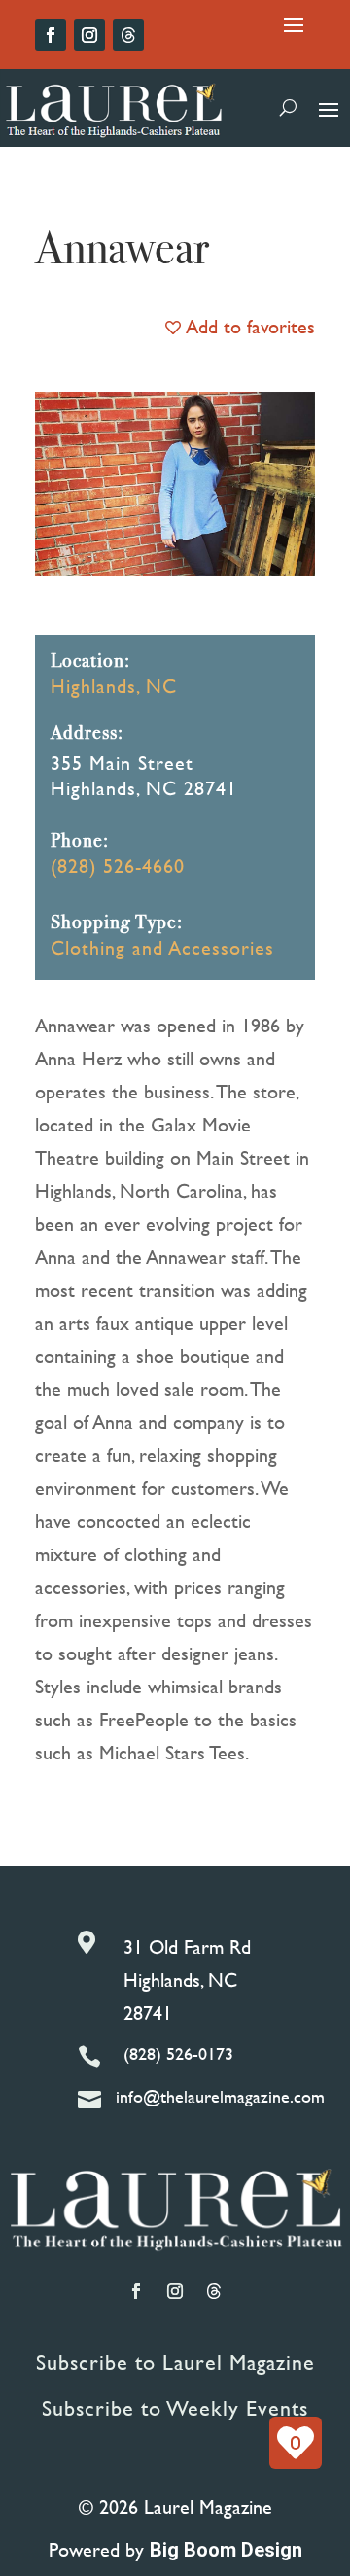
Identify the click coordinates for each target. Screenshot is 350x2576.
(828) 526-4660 (118, 866)
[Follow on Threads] (128, 35)
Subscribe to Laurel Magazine (175, 2363)
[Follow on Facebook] (51, 35)
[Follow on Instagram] (89, 35)
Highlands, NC (114, 686)
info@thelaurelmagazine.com (220, 2096)
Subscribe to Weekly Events (175, 2408)
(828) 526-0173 (178, 2054)
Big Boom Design (226, 2550)
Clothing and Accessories (162, 947)
